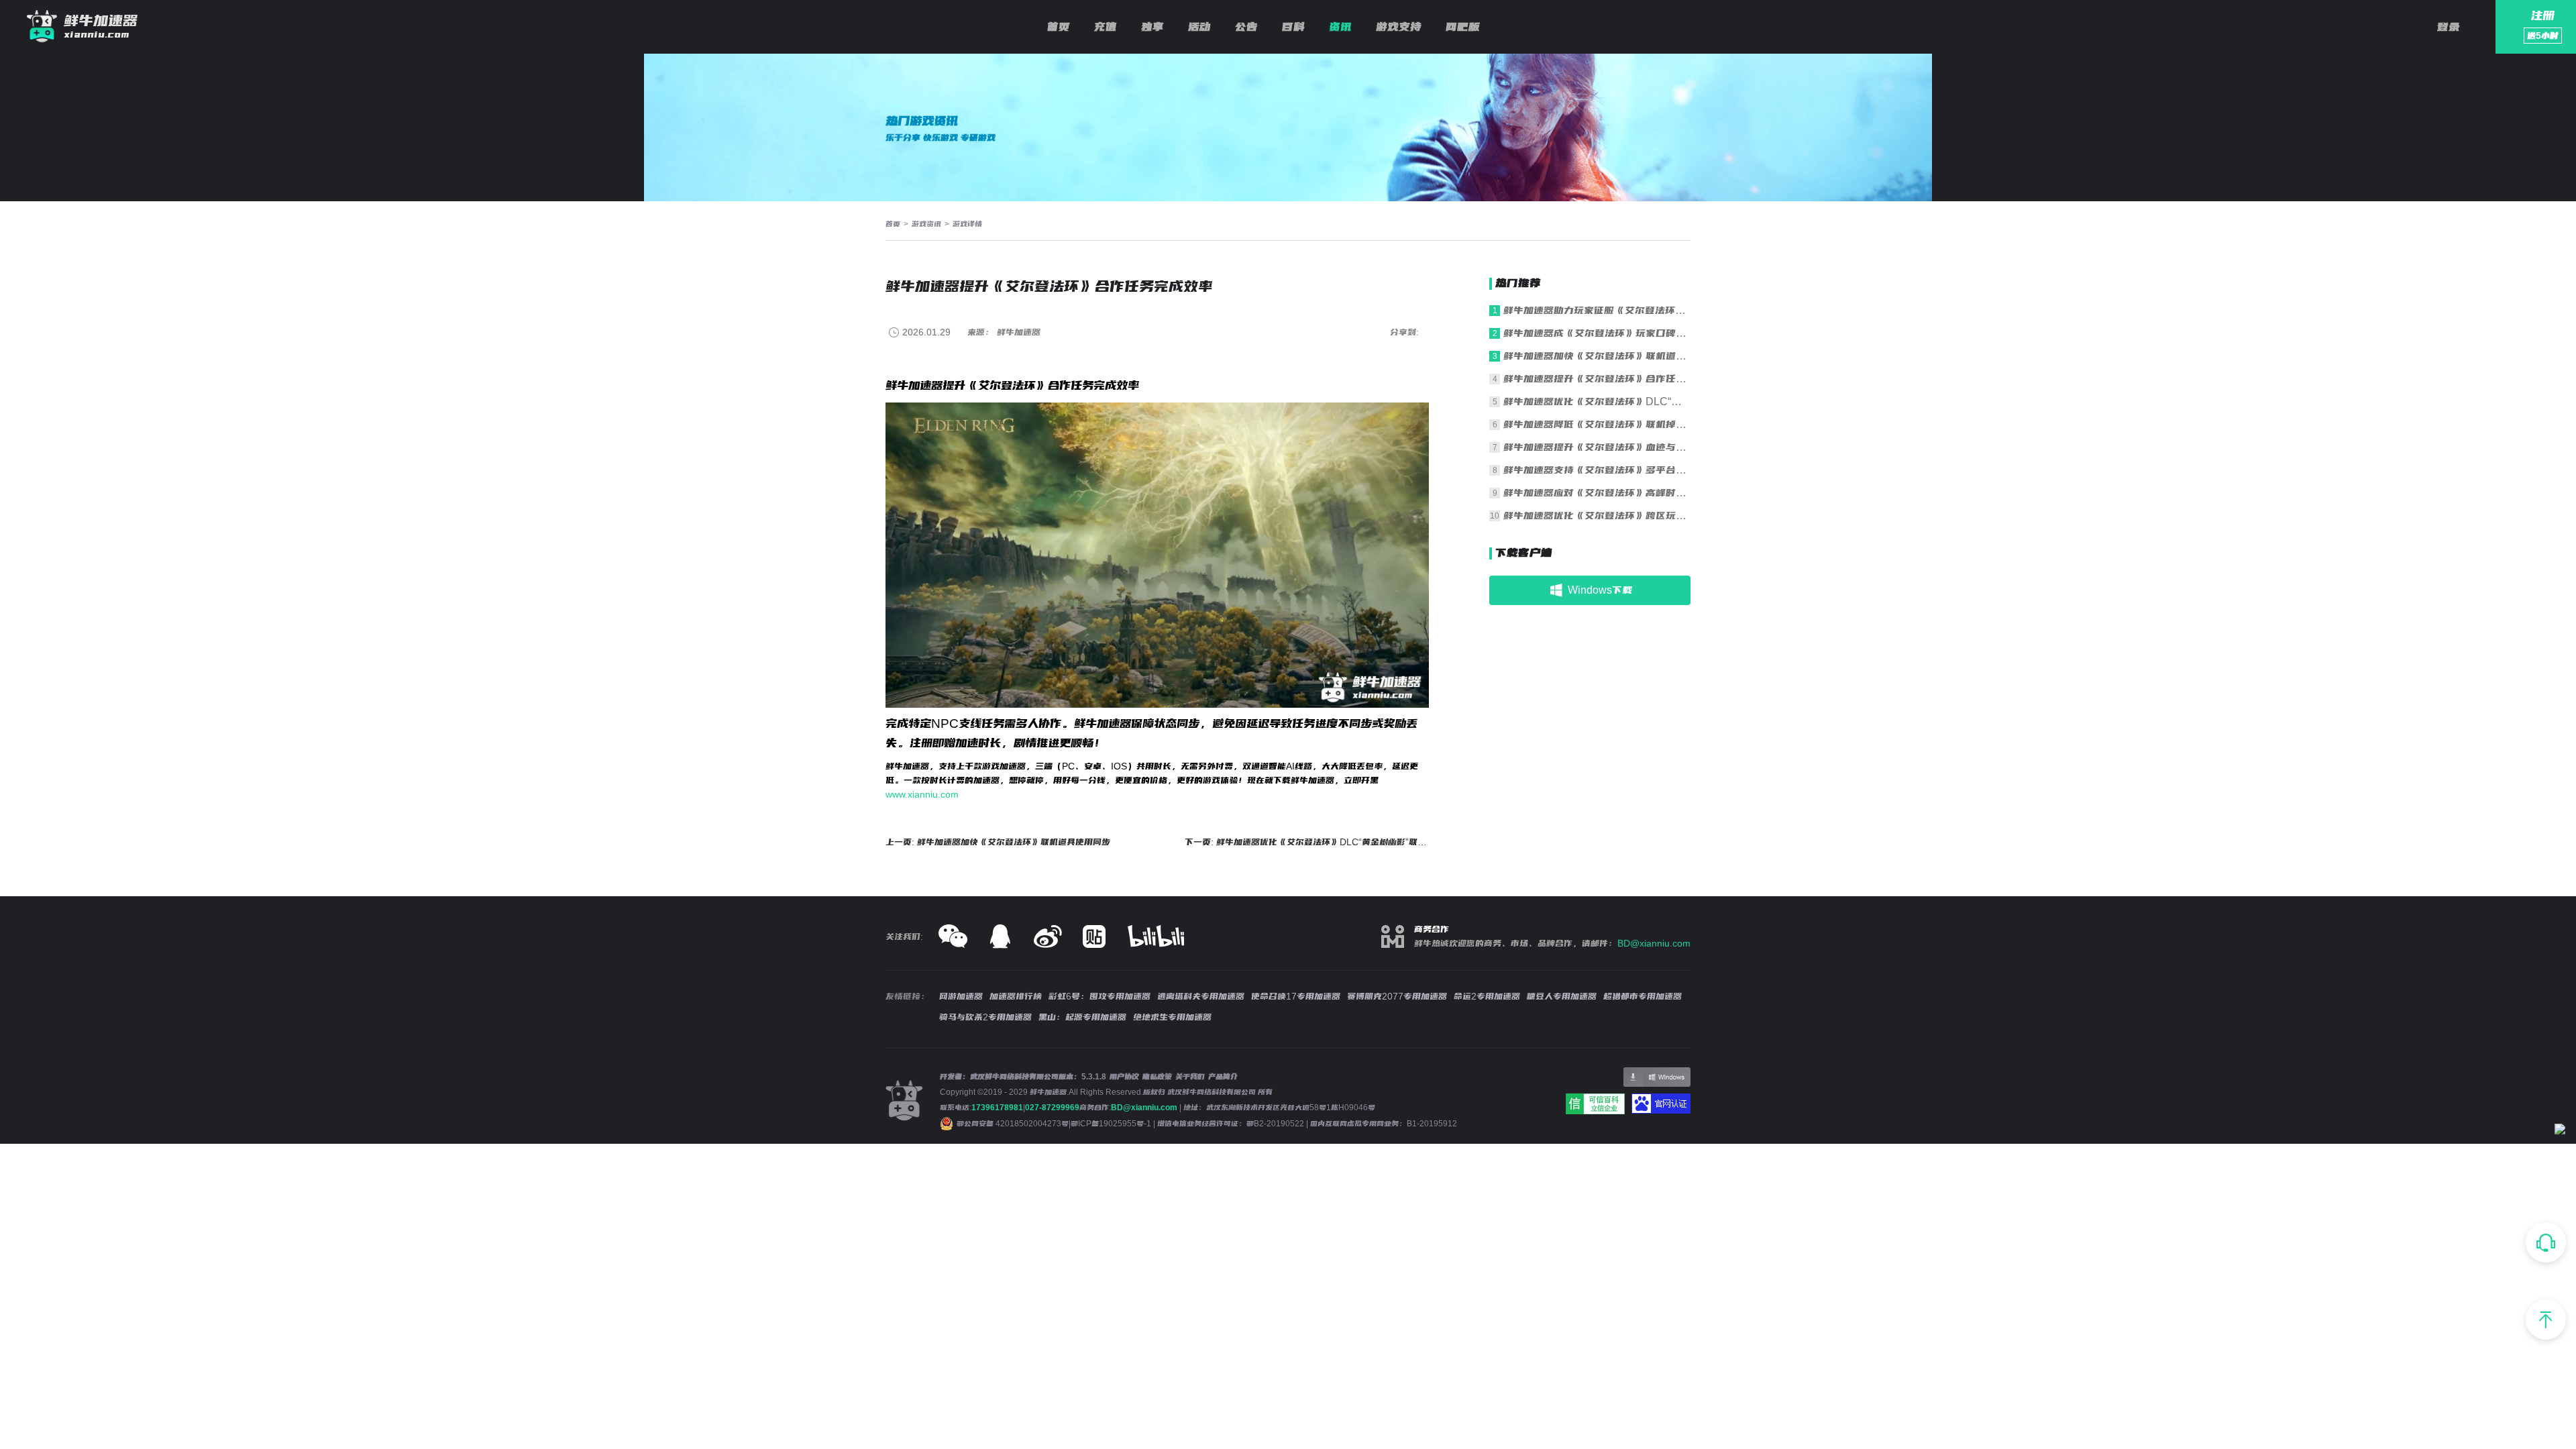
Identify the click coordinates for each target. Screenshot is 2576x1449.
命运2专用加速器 (1487, 996)
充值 (1106, 27)
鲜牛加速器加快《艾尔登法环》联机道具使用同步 (1597, 356)
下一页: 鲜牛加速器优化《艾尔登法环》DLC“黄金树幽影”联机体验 (1307, 842)
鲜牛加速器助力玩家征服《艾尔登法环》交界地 (1597, 310)
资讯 (1340, 27)
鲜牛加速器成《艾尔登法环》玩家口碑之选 (1597, 333)
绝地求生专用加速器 (1172, 1017)
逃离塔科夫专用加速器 (1201, 996)
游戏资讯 (926, 224)
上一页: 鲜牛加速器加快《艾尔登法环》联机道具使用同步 (998, 842)
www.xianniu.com (922, 794)
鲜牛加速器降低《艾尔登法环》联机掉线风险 (1597, 424)
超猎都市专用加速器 (1643, 996)
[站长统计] (2560, 1131)
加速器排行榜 (1016, 996)
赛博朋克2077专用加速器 (1397, 996)
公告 (1246, 27)
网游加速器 (961, 996)
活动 (1199, 27)
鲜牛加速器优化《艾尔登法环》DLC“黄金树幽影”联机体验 (1597, 401)
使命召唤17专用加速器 (1296, 996)
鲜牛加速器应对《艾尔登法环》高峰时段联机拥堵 (1597, 493)
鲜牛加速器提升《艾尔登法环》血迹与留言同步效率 (1597, 447)
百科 (1293, 27)
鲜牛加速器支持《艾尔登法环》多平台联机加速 (1597, 470)
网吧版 (1463, 27)
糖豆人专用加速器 (1562, 996)
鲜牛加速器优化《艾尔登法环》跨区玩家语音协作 (1597, 516)
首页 (1059, 27)
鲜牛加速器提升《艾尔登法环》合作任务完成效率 (1597, 379)
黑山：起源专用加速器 (1082, 1017)
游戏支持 (1399, 27)
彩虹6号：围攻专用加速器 (1099, 996)
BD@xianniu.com (1654, 943)
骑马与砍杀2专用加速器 (985, 1017)
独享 (1152, 27)
